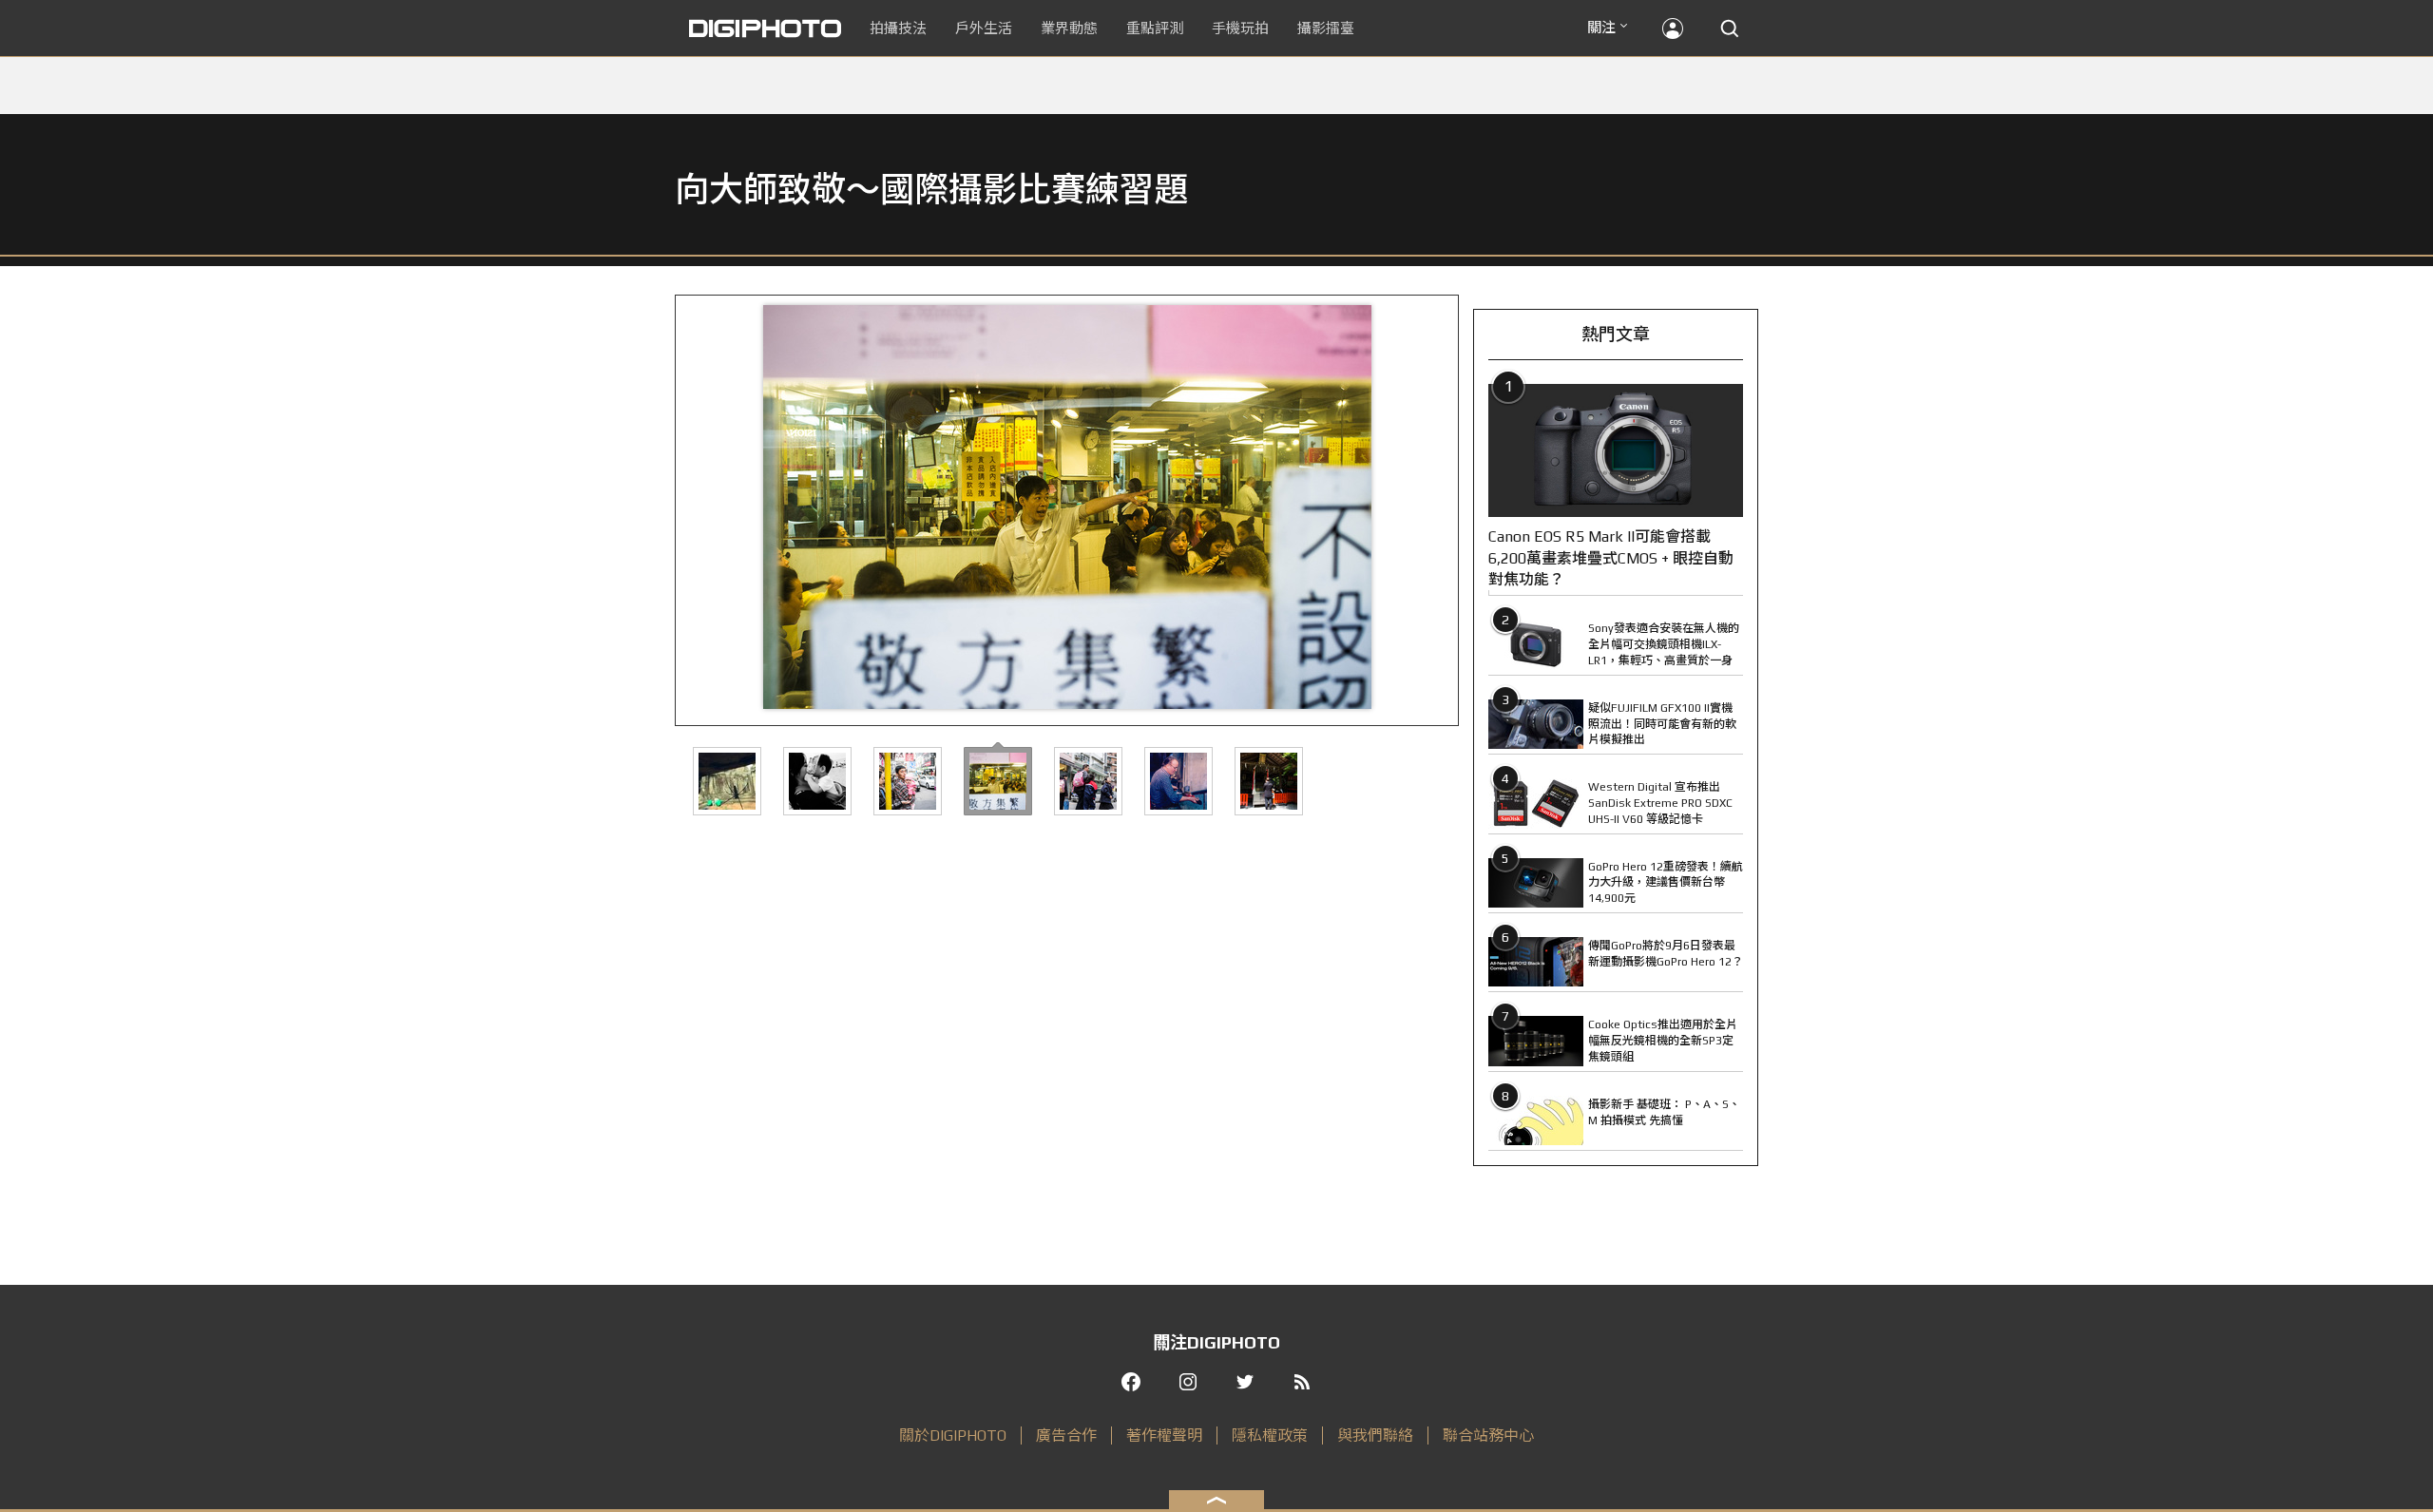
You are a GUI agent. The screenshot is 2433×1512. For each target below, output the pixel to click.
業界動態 (1069, 28)
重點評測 (1155, 28)
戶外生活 (984, 28)
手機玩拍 (1240, 28)
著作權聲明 (1164, 1435)
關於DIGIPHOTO (953, 1435)
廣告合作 (1066, 1435)
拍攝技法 (898, 28)
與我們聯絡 (1375, 1435)
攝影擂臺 (1326, 28)
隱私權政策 (1270, 1435)
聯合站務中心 (1488, 1435)
